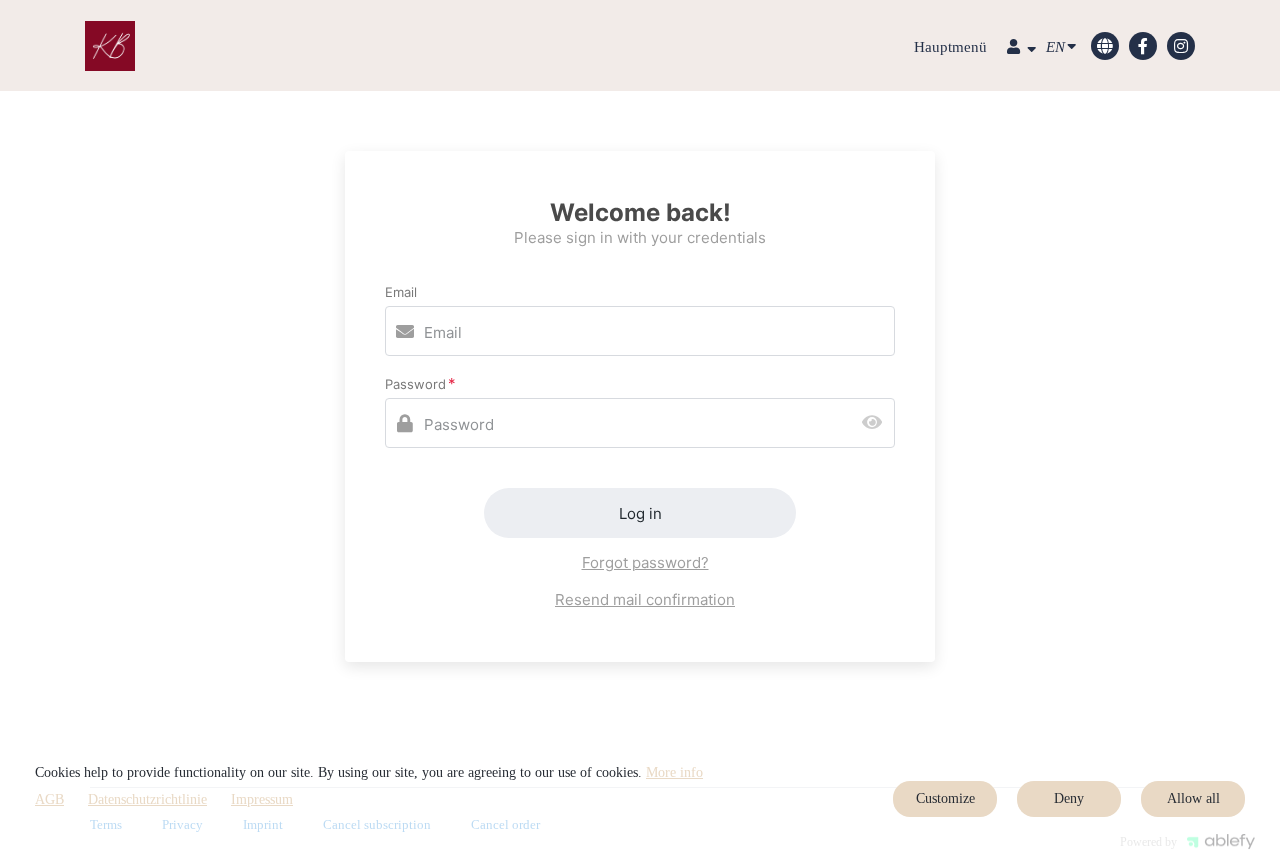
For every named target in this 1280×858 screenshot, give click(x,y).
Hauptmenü (950, 47)
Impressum (262, 799)
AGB (49, 799)
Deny (1069, 798)
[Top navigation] (1021, 49)
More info (674, 772)
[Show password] (876, 423)
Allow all (1193, 798)
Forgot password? (645, 562)
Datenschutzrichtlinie (147, 799)
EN (1055, 47)
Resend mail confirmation (645, 599)
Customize (945, 798)
